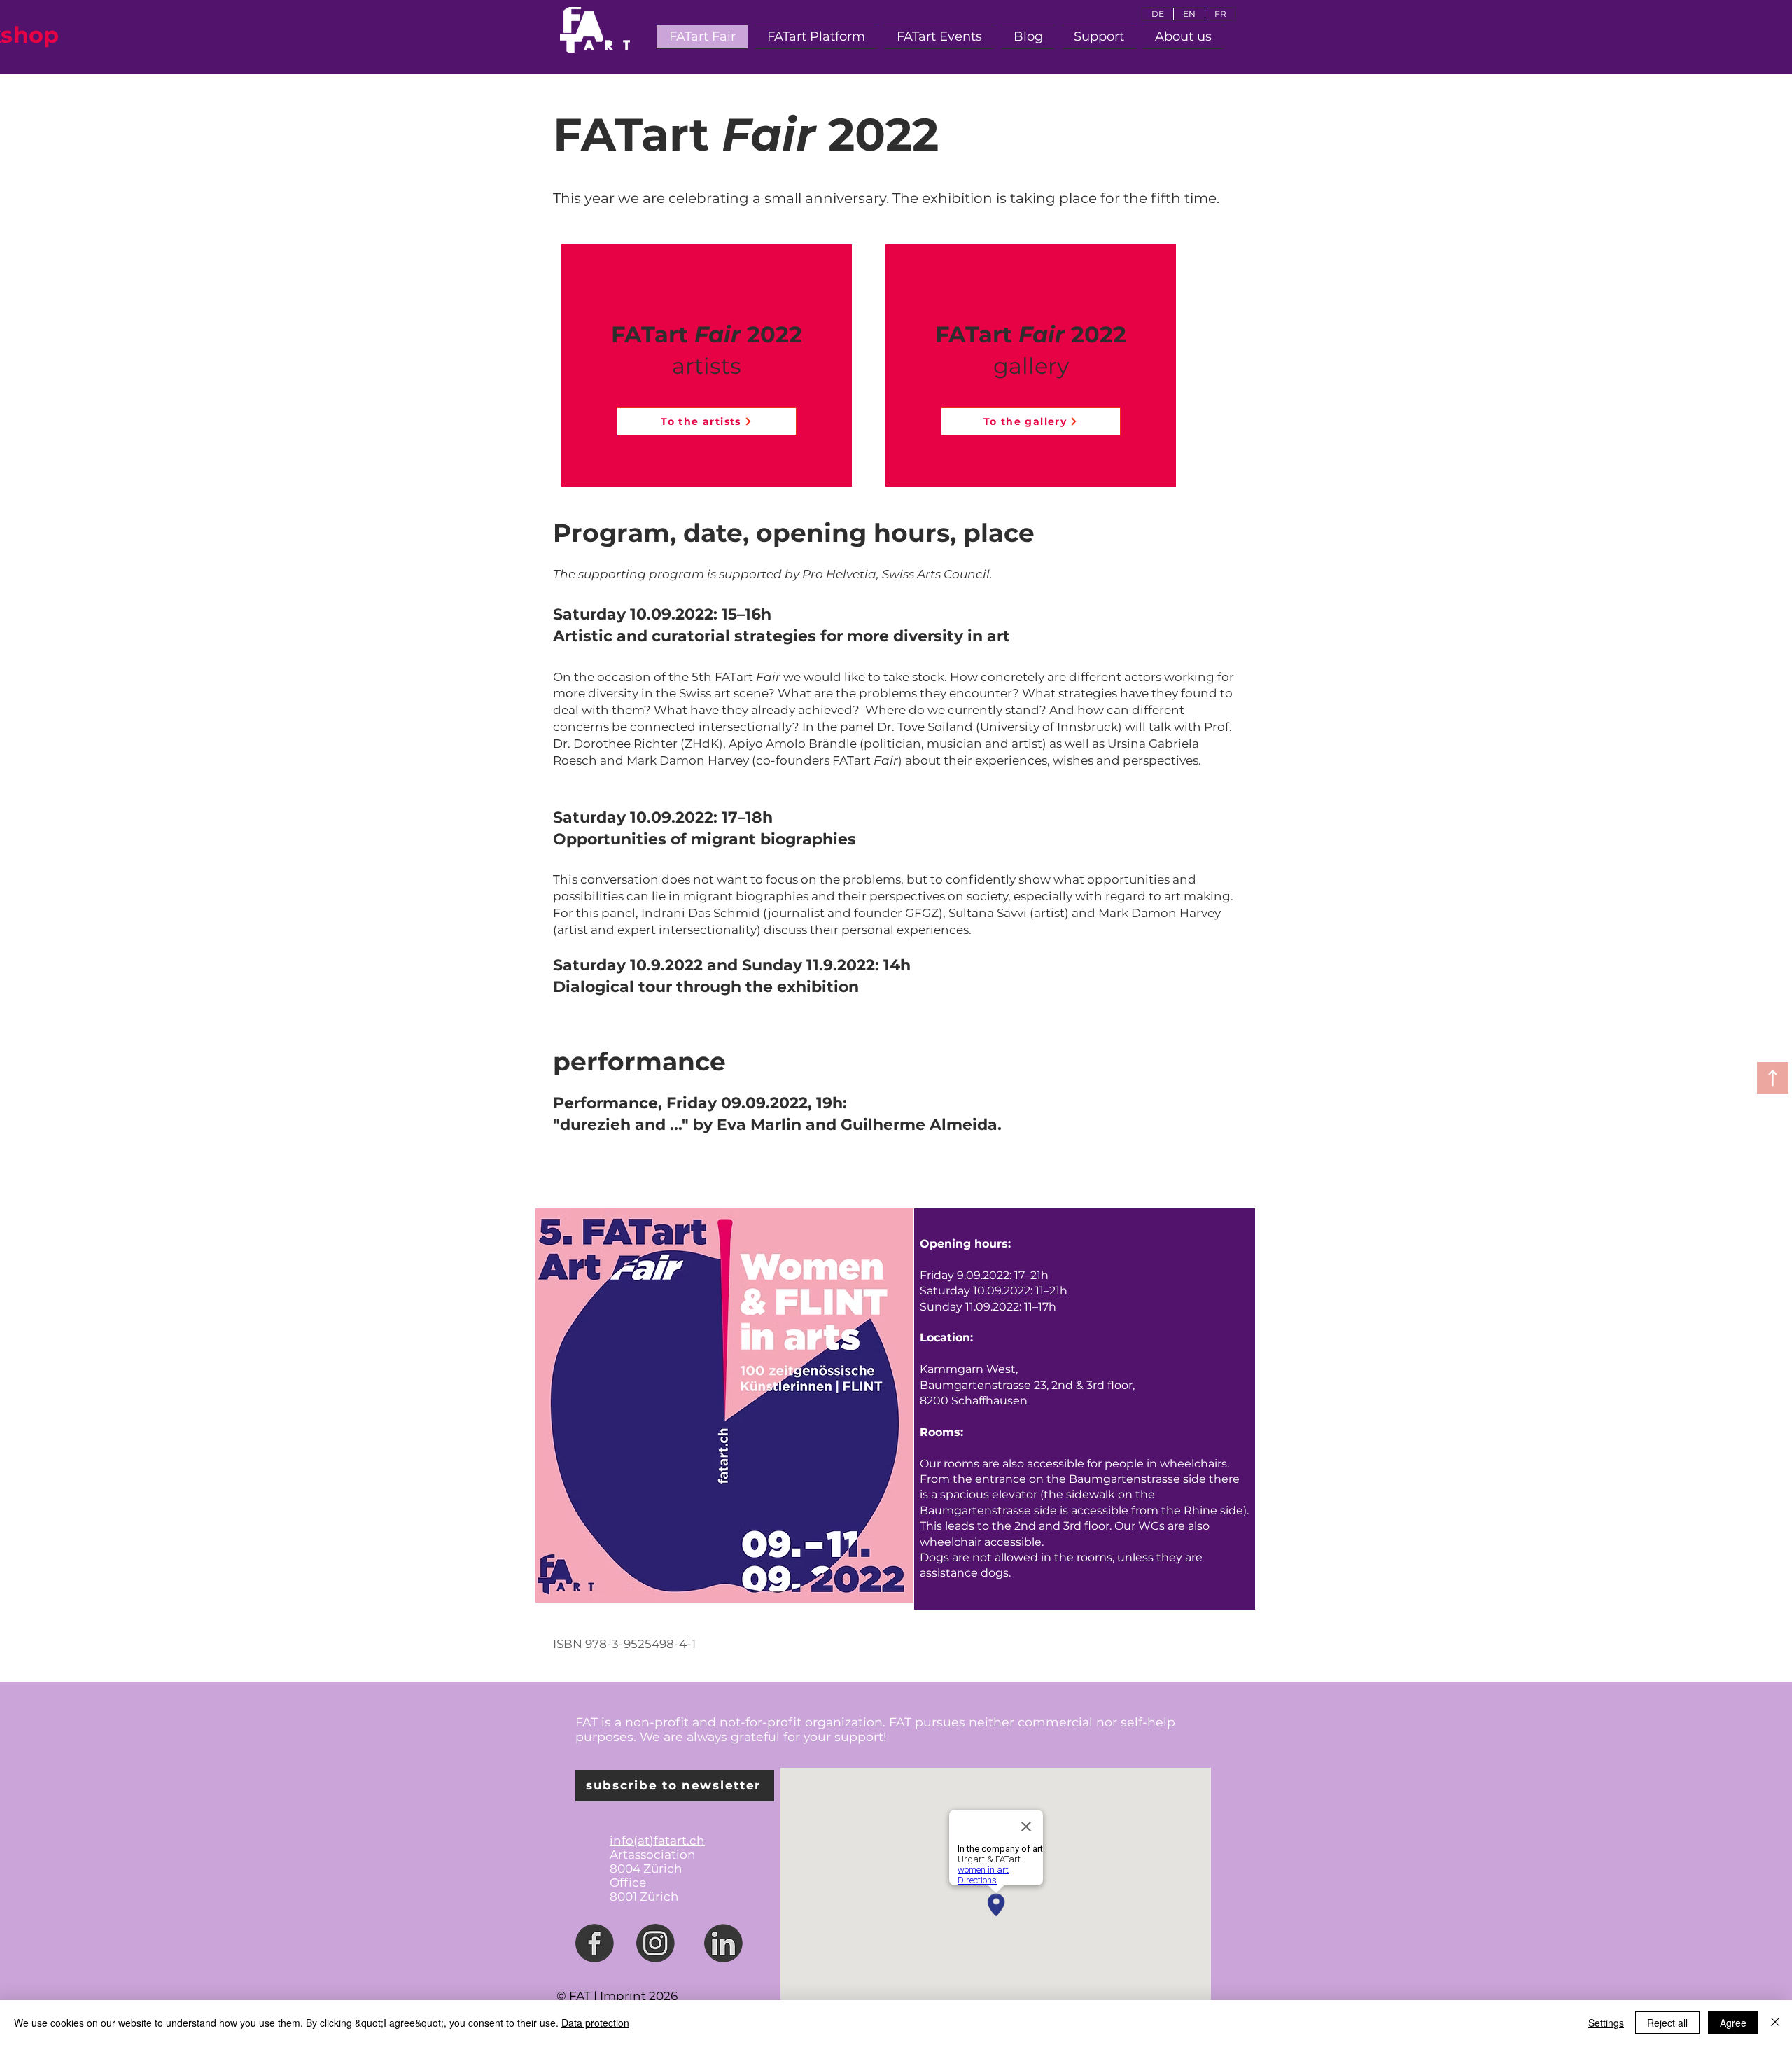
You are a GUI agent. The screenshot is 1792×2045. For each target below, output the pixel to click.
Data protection (595, 2023)
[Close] (1775, 2023)
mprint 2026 (640, 1996)
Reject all (1667, 2023)
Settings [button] (1606, 2023)
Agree (1733, 2023)
